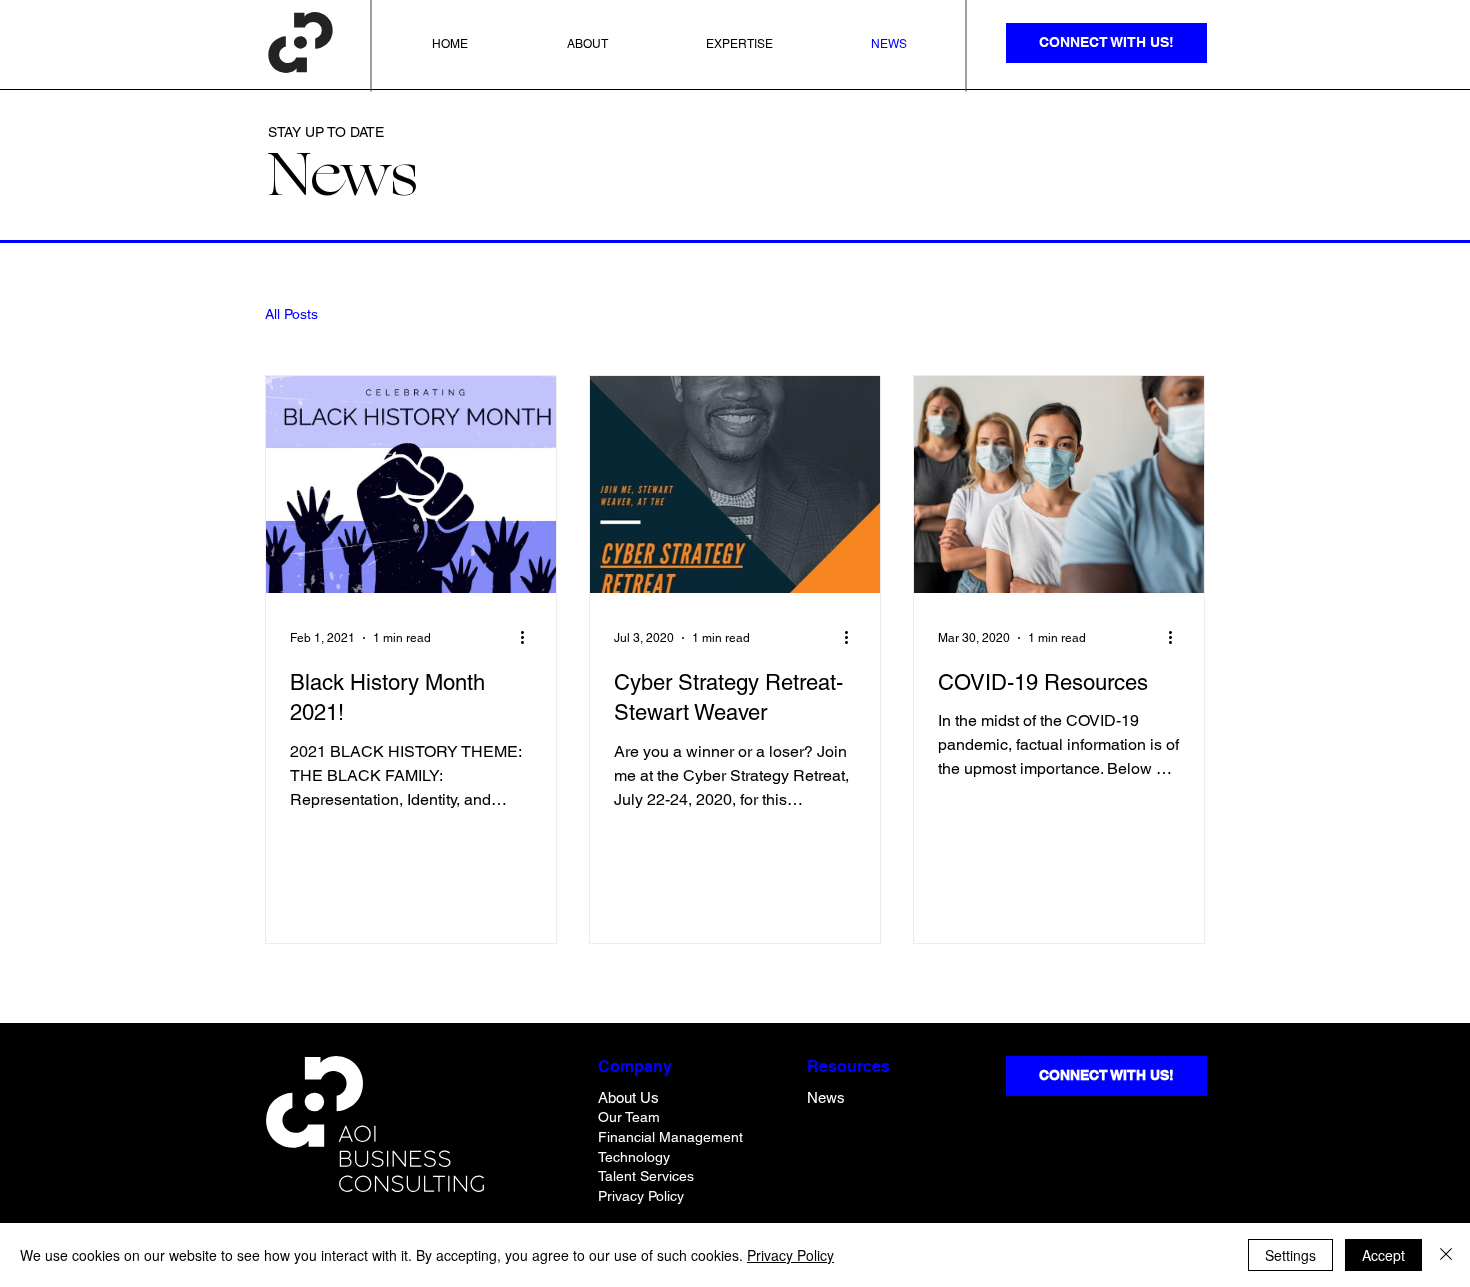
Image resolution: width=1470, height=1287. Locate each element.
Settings (1290, 1255)
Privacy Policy (790, 1255)
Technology (634, 1157)
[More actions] (529, 638)
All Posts (291, 314)
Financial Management (670, 1137)
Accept (1383, 1255)
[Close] (1446, 1255)
